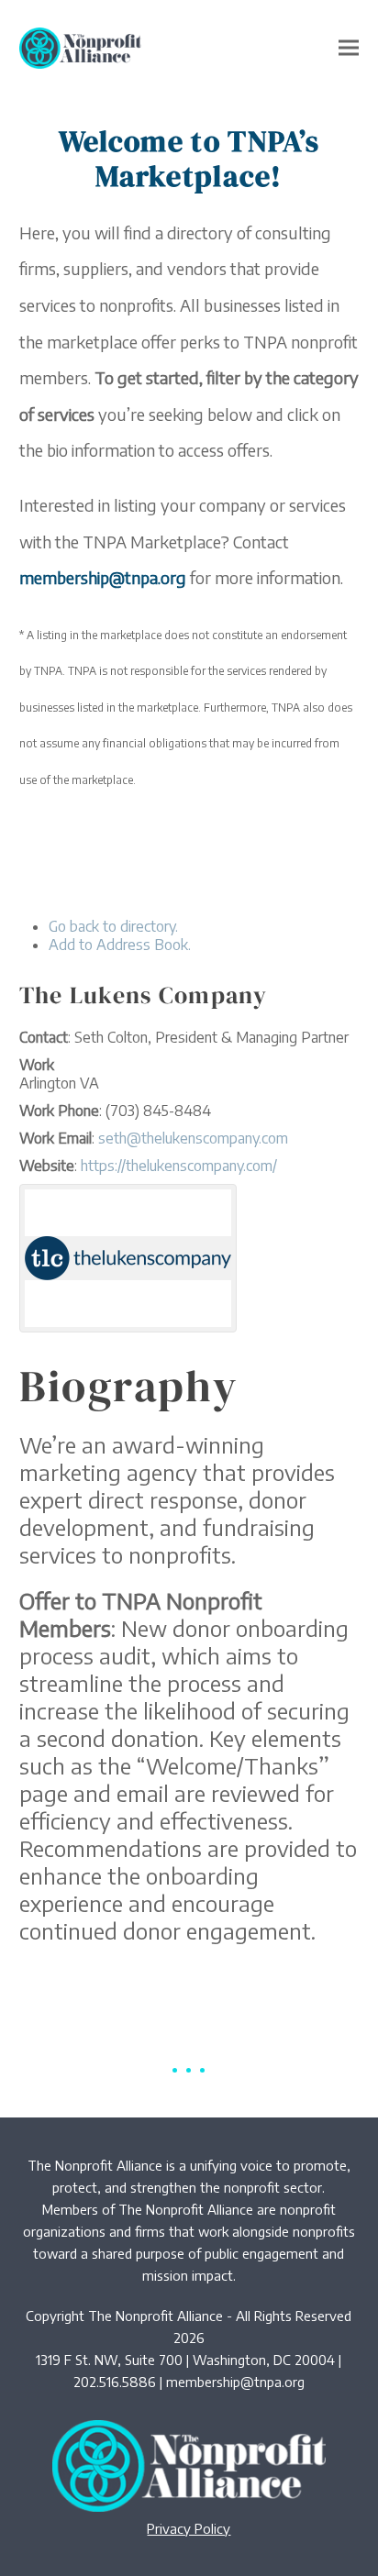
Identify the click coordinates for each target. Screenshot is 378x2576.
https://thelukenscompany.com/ (179, 1166)
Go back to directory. (113, 926)
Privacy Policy (189, 2528)
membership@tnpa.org (235, 2382)
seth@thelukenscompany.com (193, 1138)
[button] (349, 48)
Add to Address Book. (120, 945)
